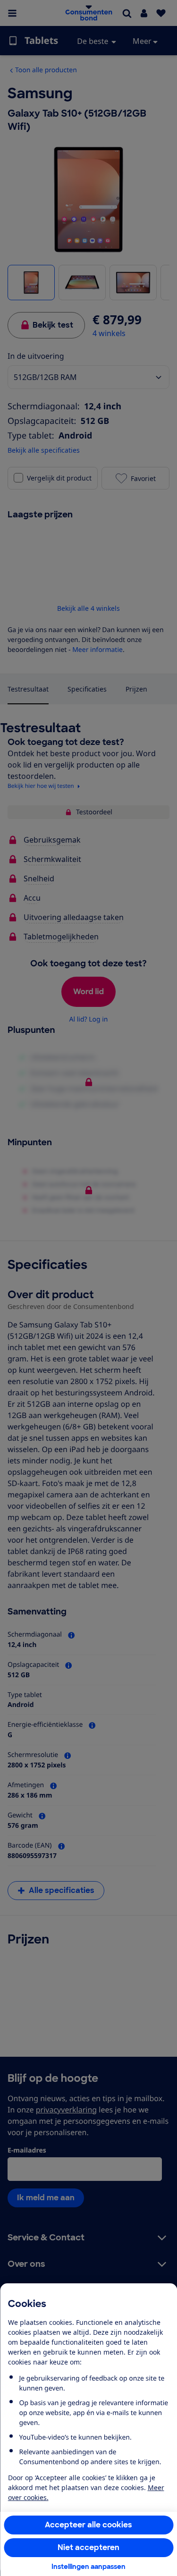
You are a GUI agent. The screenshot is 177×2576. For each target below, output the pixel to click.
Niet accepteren (88, 2547)
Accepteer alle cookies (88, 2525)
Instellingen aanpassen (88, 2567)
